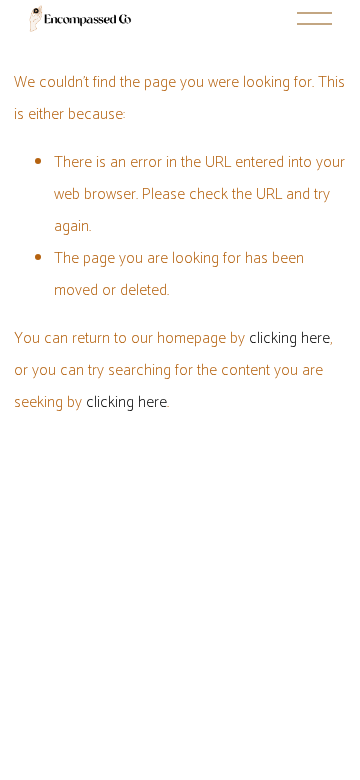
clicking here (289, 338)
